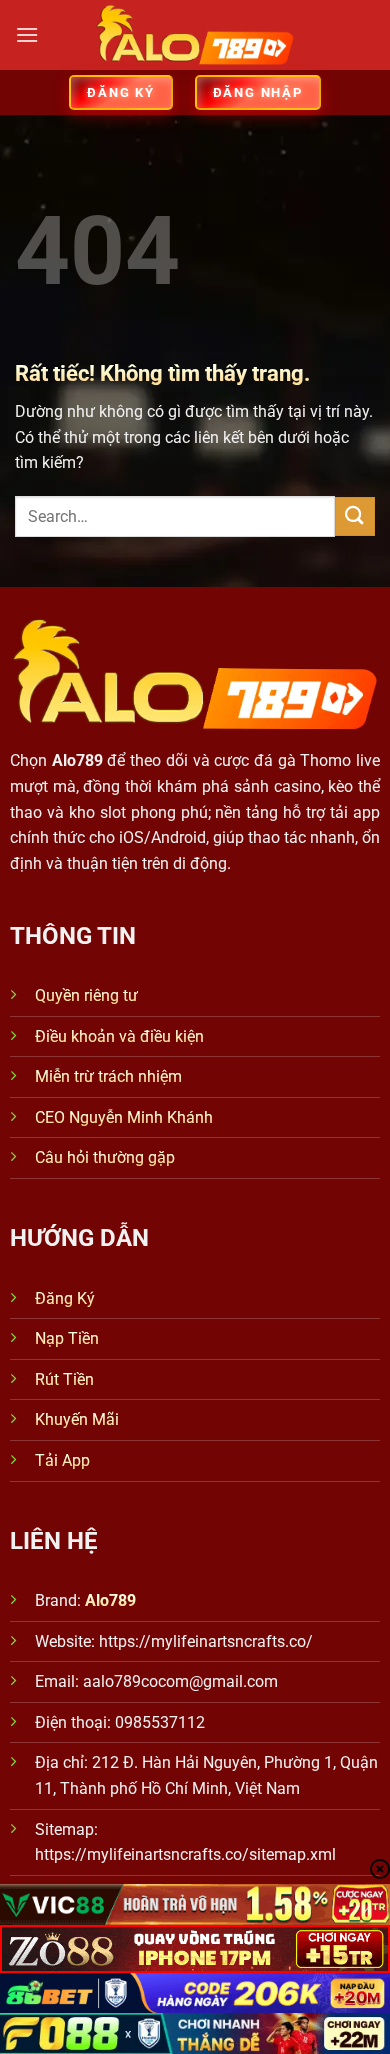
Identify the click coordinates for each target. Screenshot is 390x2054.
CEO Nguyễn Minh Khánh (124, 1117)
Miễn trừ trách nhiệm (108, 1076)
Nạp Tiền (67, 1338)
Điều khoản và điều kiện (119, 1036)
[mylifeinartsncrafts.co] (195, 35)
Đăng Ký (65, 1298)
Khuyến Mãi (77, 1419)
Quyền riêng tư (86, 995)
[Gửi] (355, 516)
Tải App (62, 1460)
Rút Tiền (64, 1379)
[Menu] (27, 34)
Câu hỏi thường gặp (105, 1157)
